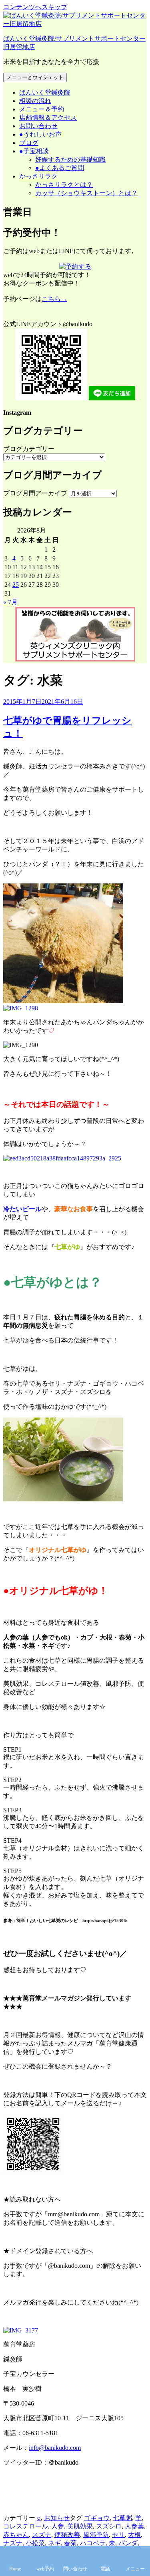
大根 (134, 2535)
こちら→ (54, 299)
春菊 (70, 2543)
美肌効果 (80, 2526)
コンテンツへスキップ (35, 7)
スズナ (42, 2535)
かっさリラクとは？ (64, 185)
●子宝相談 (34, 151)
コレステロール (26, 2526)
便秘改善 (67, 2535)
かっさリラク (38, 176)
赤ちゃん (16, 2535)
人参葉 (134, 2526)
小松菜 (35, 2543)
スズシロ (109, 2526)
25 (16, 585)
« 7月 (10, 602)
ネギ (54, 2543)
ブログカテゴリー (29, 449)
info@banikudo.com (55, 2448)
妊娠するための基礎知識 (70, 159)
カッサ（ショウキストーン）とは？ (86, 193)
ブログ (29, 143)
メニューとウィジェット (35, 77)
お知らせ (57, 2518)
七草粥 (122, 2518)
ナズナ (13, 2543)
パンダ (128, 2543)
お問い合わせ (38, 126)
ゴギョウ (97, 2518)
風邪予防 (96, 2535)
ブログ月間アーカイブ (35, 493)
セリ (118, 2535)
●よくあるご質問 (60, 168)
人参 (58, 2526)
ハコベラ (93, 2543)
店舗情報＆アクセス (48, 118)
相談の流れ (35, 101)
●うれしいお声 (40, 134)
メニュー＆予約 (42, 109)
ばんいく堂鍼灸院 (45, 92)
